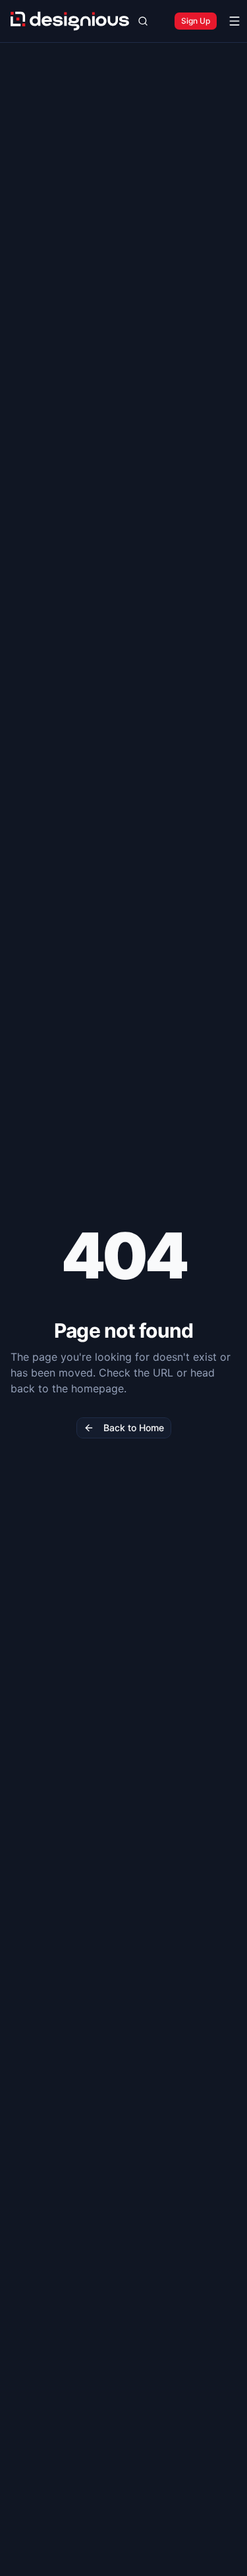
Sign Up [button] (196, 21)
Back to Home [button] (134, 1428)
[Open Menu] (234, 21)
